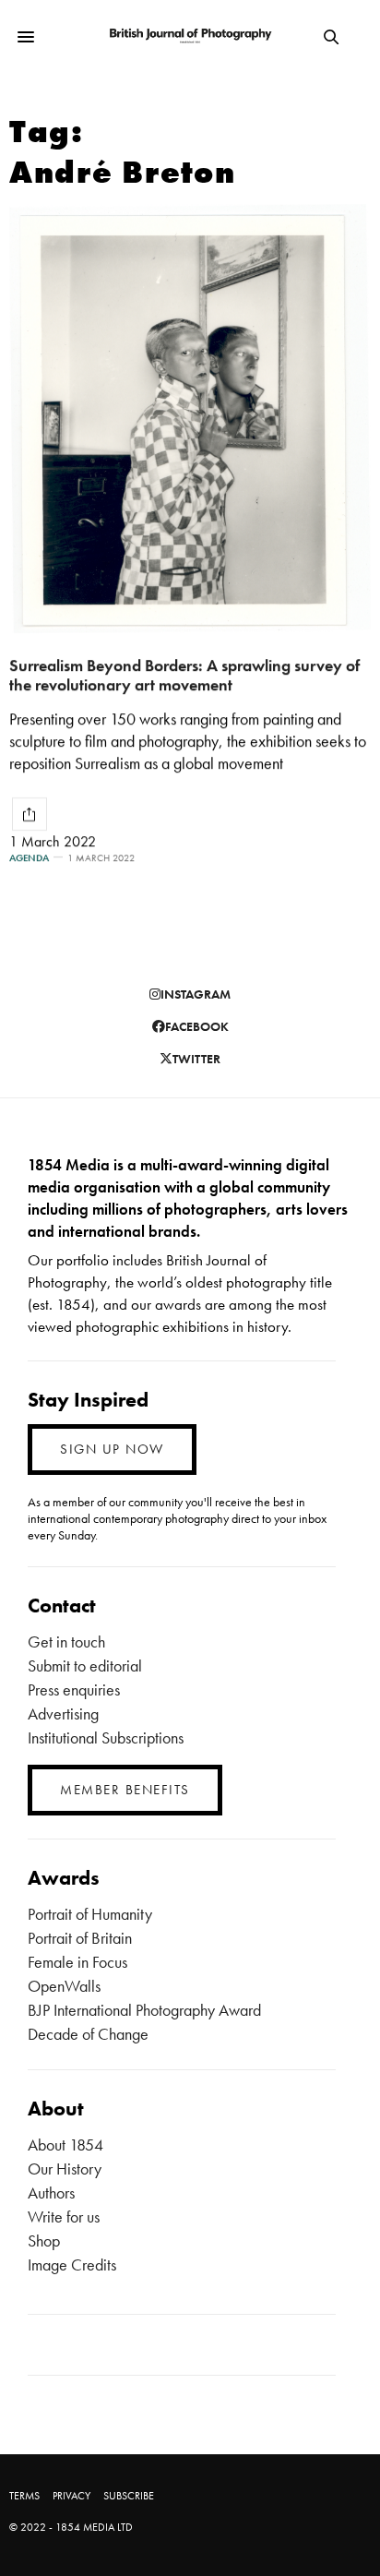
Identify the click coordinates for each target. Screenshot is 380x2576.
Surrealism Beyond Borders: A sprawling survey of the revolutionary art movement (184, 675)
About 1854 (65, 2145)
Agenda (29, 858)
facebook (197, 1026)
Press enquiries (74, 1689)
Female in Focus (77, 1962)
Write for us (64, 2217)
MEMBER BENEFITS (125, 1790)
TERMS (24, 2496)
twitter (196, 1059)
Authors (51, 2193)
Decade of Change (88, 2034)
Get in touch (66, 1641)
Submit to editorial (85, 1665)
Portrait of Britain (80, 1938)
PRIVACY (71, 2496)
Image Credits (72, 2264)
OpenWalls (64, 1986)
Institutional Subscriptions (106, 1737)
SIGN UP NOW (112, 1449)
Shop (44, 2241)
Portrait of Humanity (90, 1914)
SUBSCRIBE (129, 2496)
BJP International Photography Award (144, 2010)
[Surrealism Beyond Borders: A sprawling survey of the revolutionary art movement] (190, 419)
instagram (196, 994)
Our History (65, 2169)
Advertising (63, 1713)
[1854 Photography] (190, 36)
